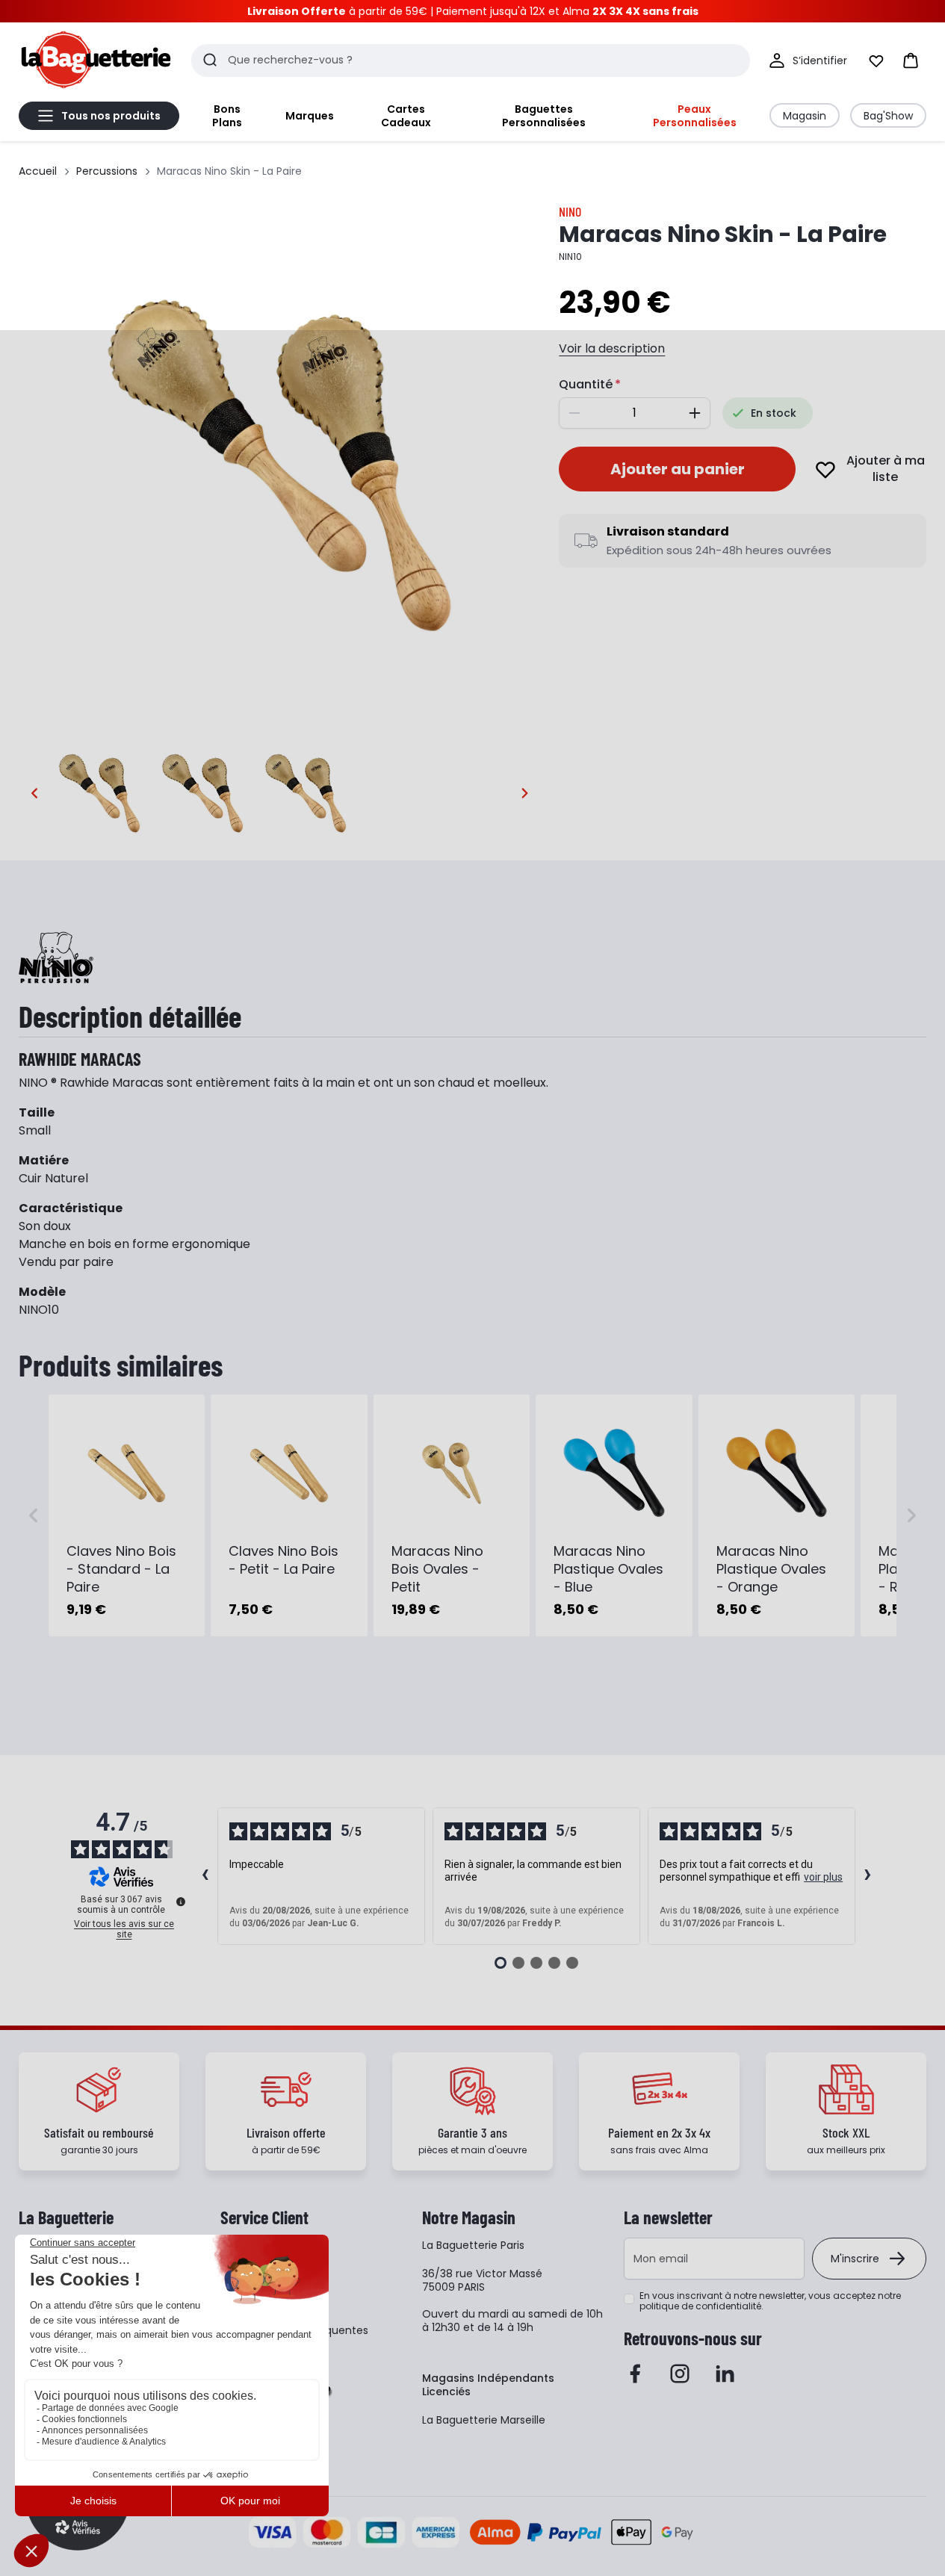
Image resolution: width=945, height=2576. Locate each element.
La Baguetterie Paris (473, 2245)
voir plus (823, 1877)
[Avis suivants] (868, 1876)
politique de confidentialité (700, 2306)
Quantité (586, 384)
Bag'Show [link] (888, 116)
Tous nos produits (111, 116)
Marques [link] (310, 116)
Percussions (107, 171)
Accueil (38, 171)
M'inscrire (855, 2259)
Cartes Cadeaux (406, 116)
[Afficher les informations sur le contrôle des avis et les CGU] (181, 1902)
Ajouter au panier (678, 469)
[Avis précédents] (205, 1876)
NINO (570, 211)
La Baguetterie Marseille (484, 2420)
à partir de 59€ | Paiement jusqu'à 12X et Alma (473, 11)
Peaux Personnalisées (695, 116)
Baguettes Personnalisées (544, 116)
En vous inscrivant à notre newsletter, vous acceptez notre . (770, 2301)
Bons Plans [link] (227, 116)
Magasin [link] (805, 116)
